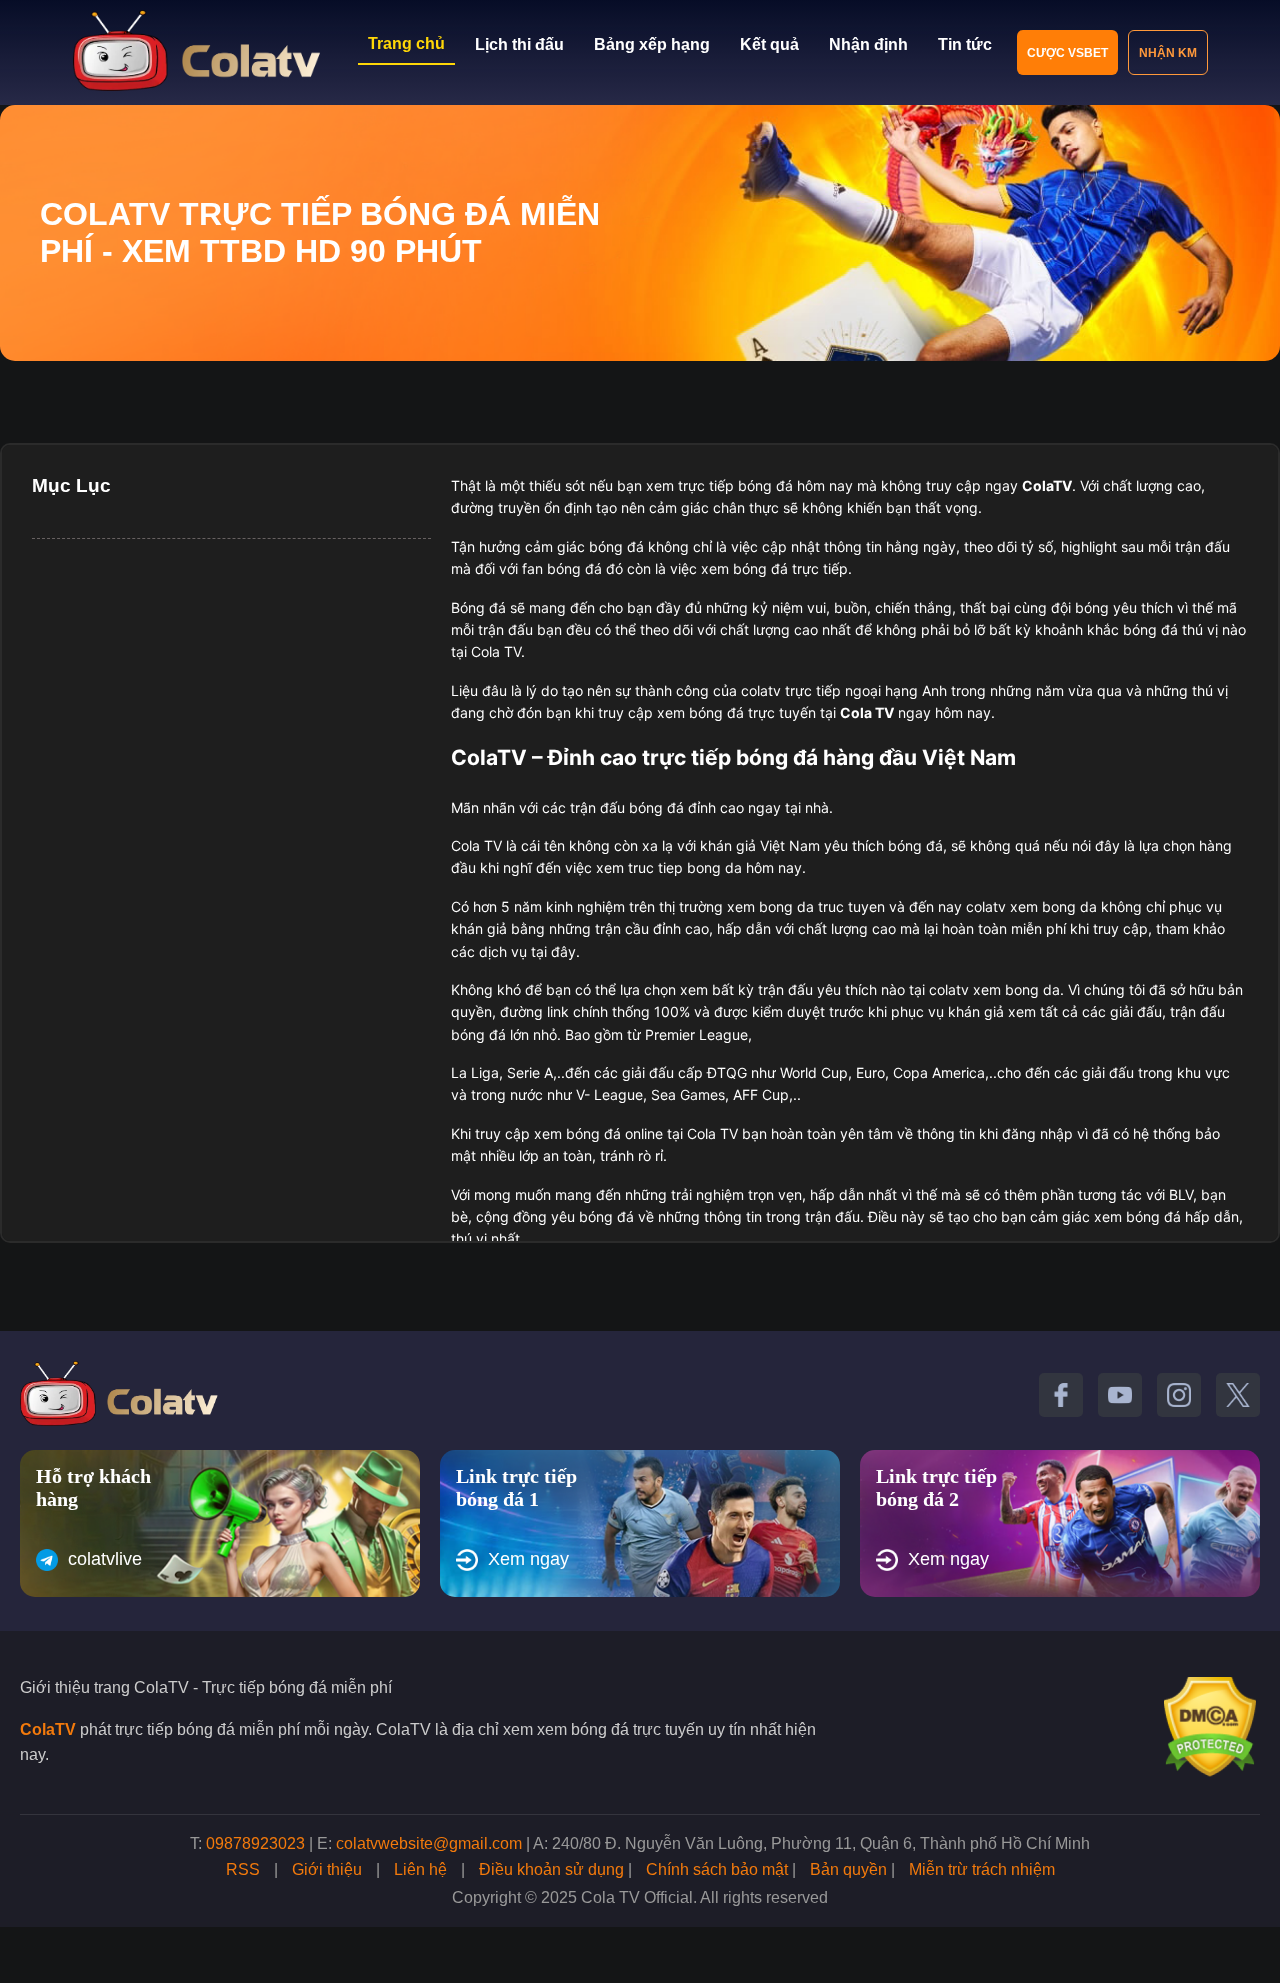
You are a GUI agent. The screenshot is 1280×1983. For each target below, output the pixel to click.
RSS (243, 1869)
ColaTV (48, 1729)
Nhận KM (1168, 53)
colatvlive (105, 1559)
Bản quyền (848, 1869)
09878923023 (255, 1843)
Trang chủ (406, 43)
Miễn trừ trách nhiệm (982, 1869)
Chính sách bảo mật (717, 1869)
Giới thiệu (327, 1869)
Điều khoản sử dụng (551, 1869)
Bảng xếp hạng (652, 44)
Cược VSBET (1067, 53)
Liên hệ (420, 1869)
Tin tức (965, 44)
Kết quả (769, 44)
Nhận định (868, 44)
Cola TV (867, 712)
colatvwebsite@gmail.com (429, 1843)
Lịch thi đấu (519, 44)
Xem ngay (528, 1559)
